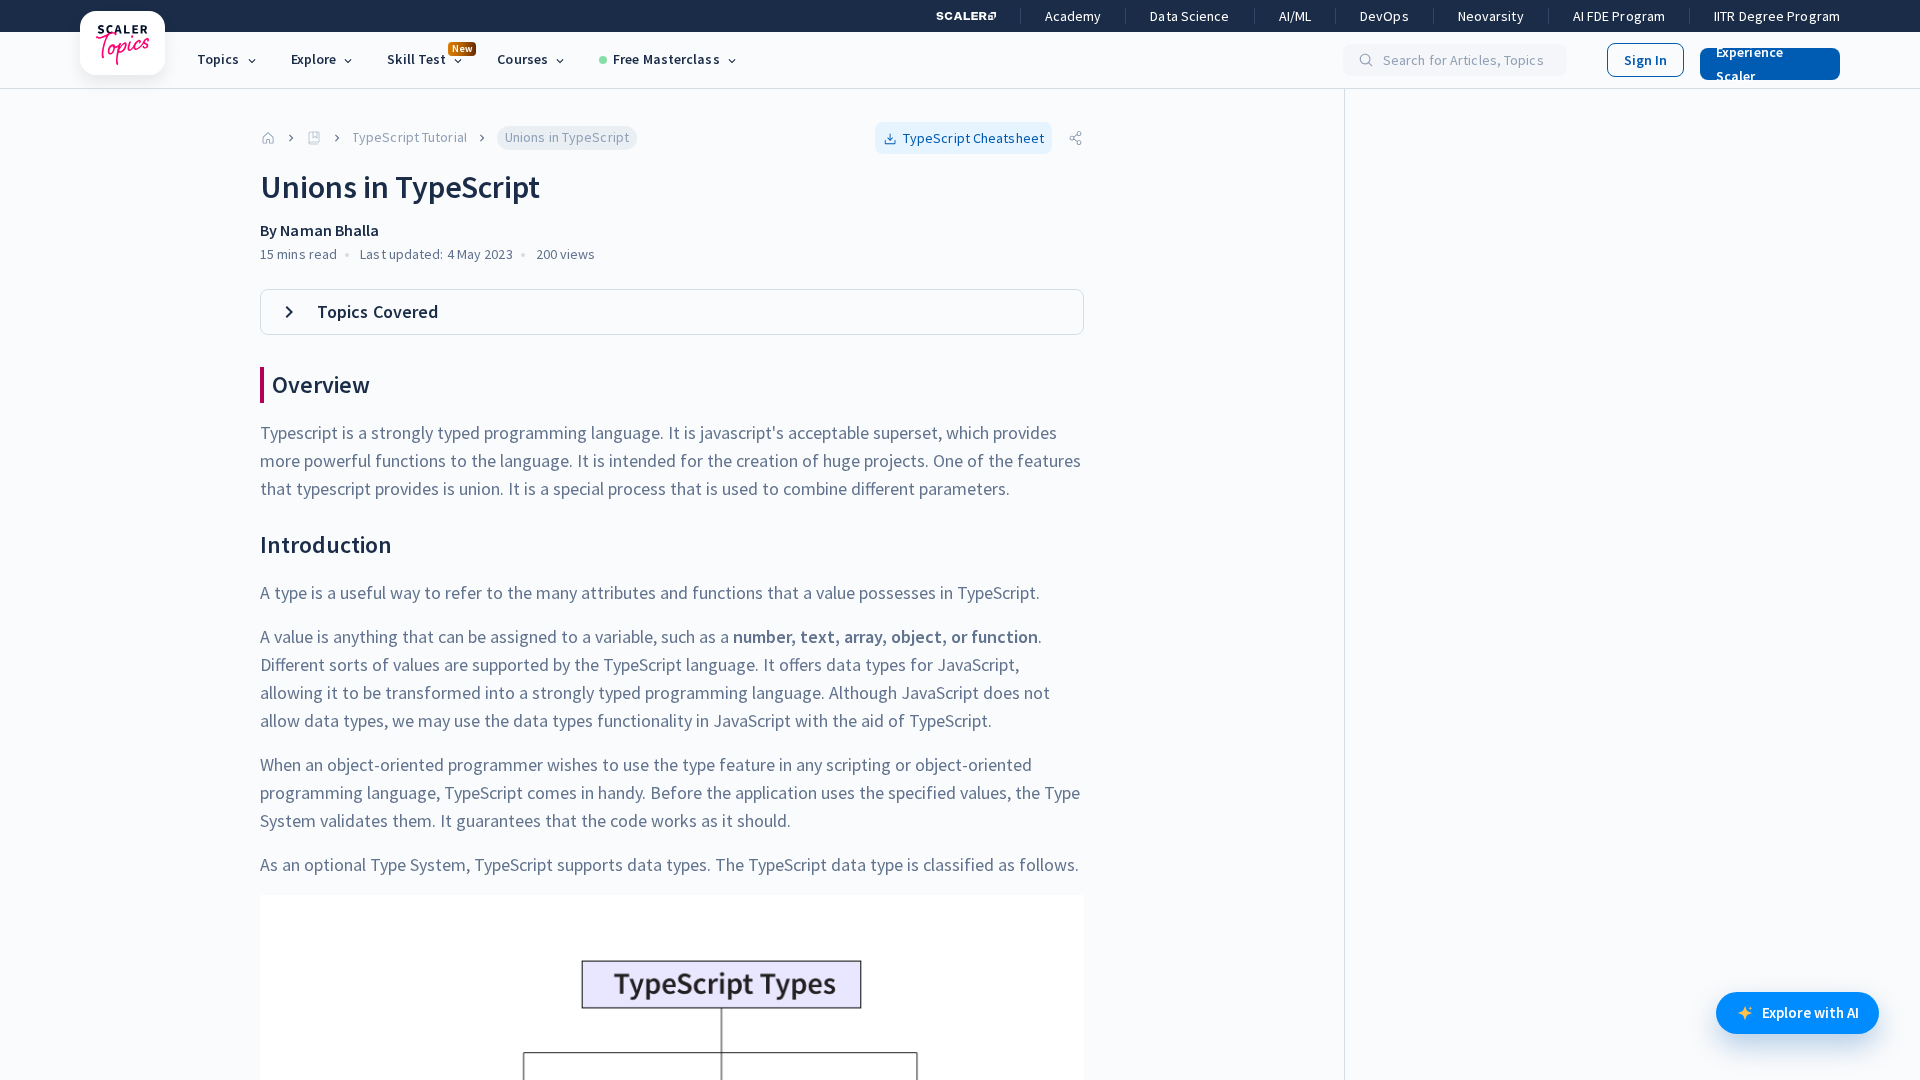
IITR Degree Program (1777, 16)
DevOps (1384, 16)
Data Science (1189, 16)
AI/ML (1295, 16)
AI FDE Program (1619, 16)
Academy (1073, 16)
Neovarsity (1491, 16)
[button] (1762, 60)
